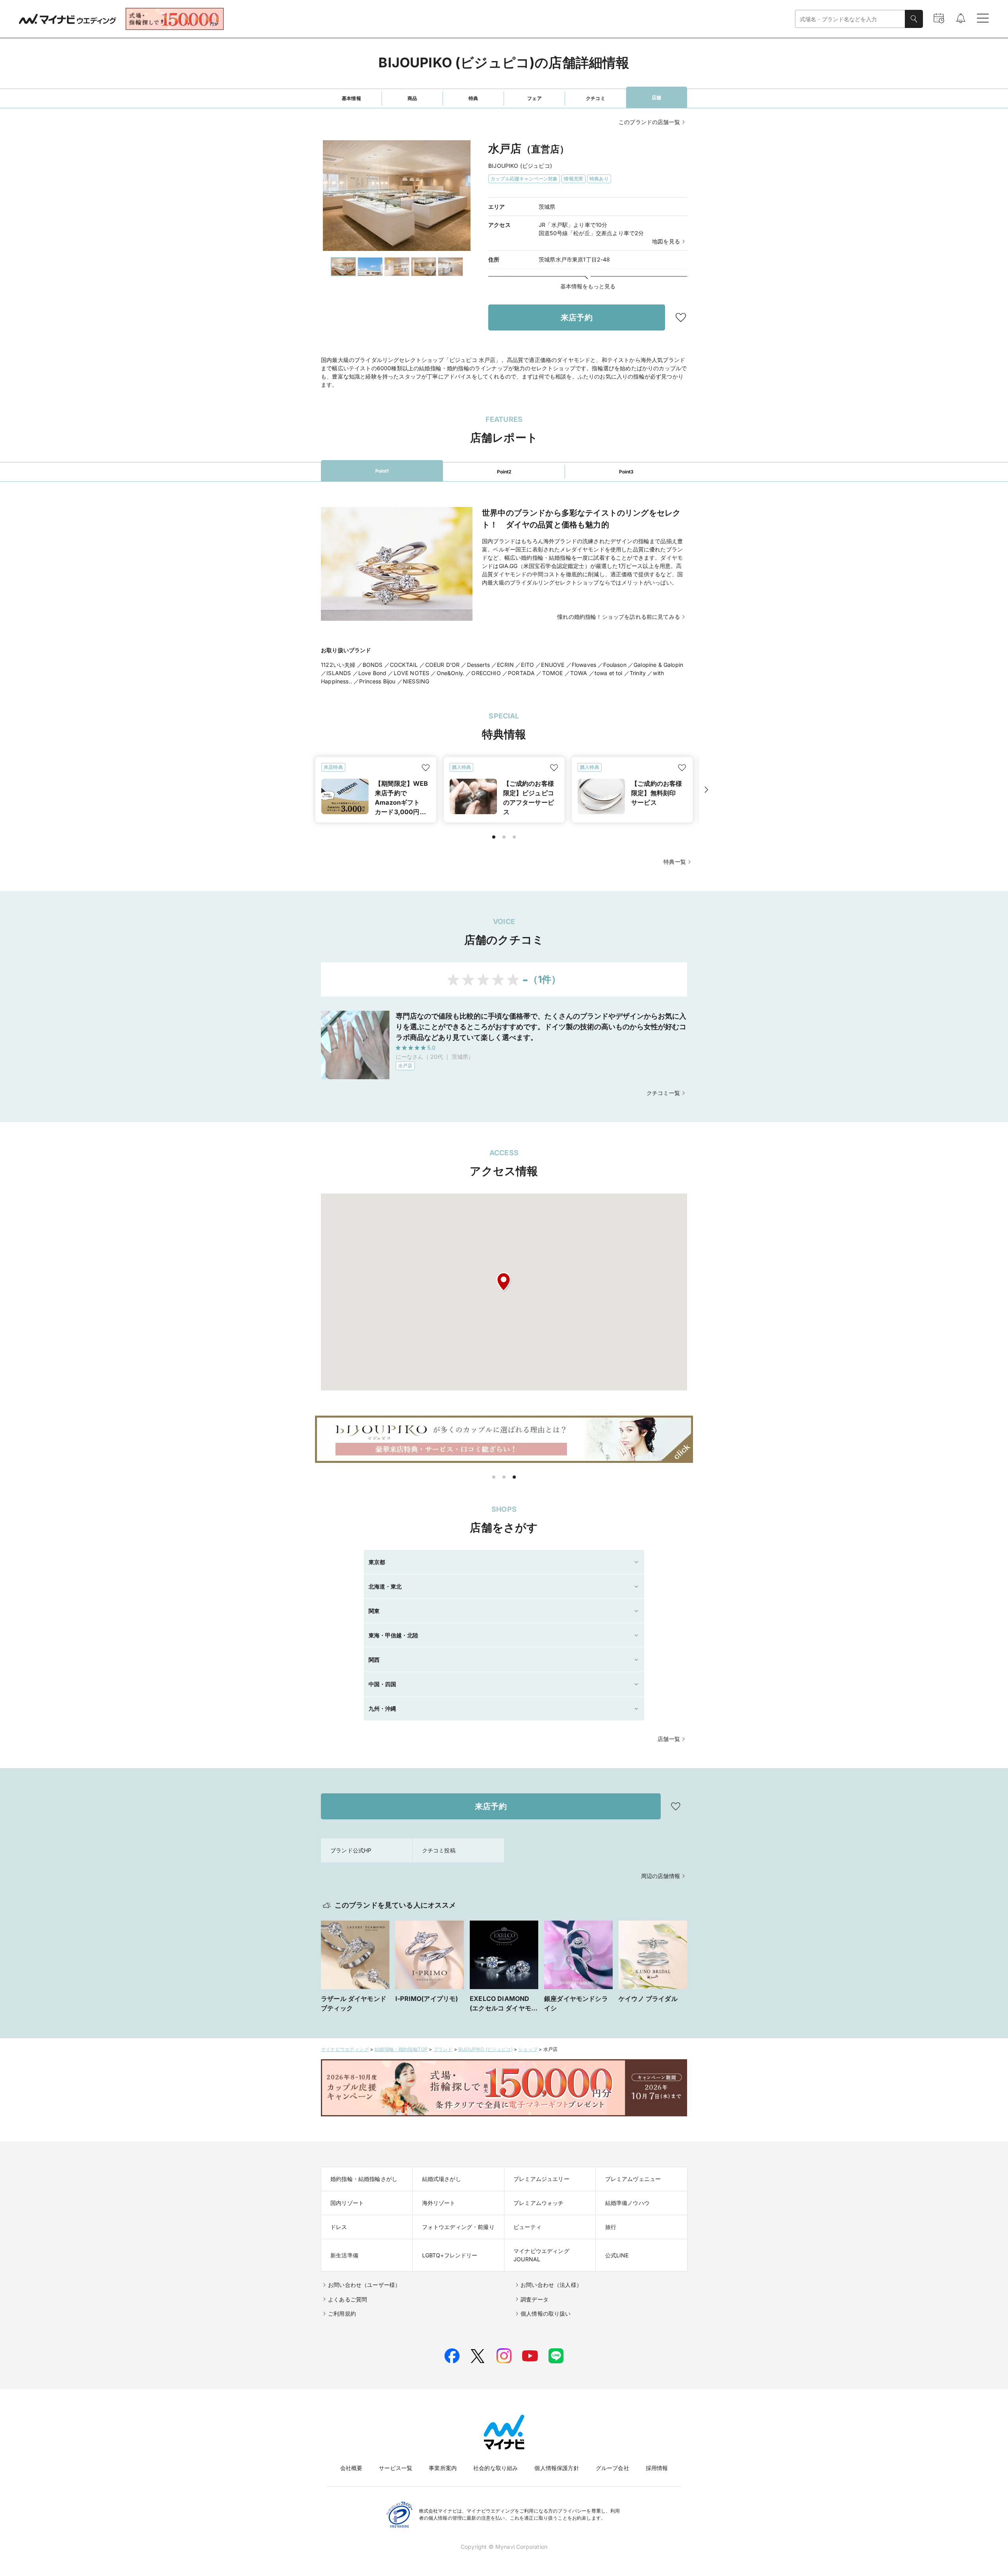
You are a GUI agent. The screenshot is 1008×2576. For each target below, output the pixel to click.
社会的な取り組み (496, 2468)
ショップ (528, 2049)
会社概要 (351, 2468)
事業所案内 (443, 2468)
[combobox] (850, 19)
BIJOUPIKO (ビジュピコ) (485, 2049)
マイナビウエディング (345, 2049)
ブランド (443, 2049)
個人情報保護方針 (557, 2468)
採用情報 (657, 2468)
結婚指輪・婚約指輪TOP (401, 2049)
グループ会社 (612, 2468)
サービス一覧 (396, 2468)
